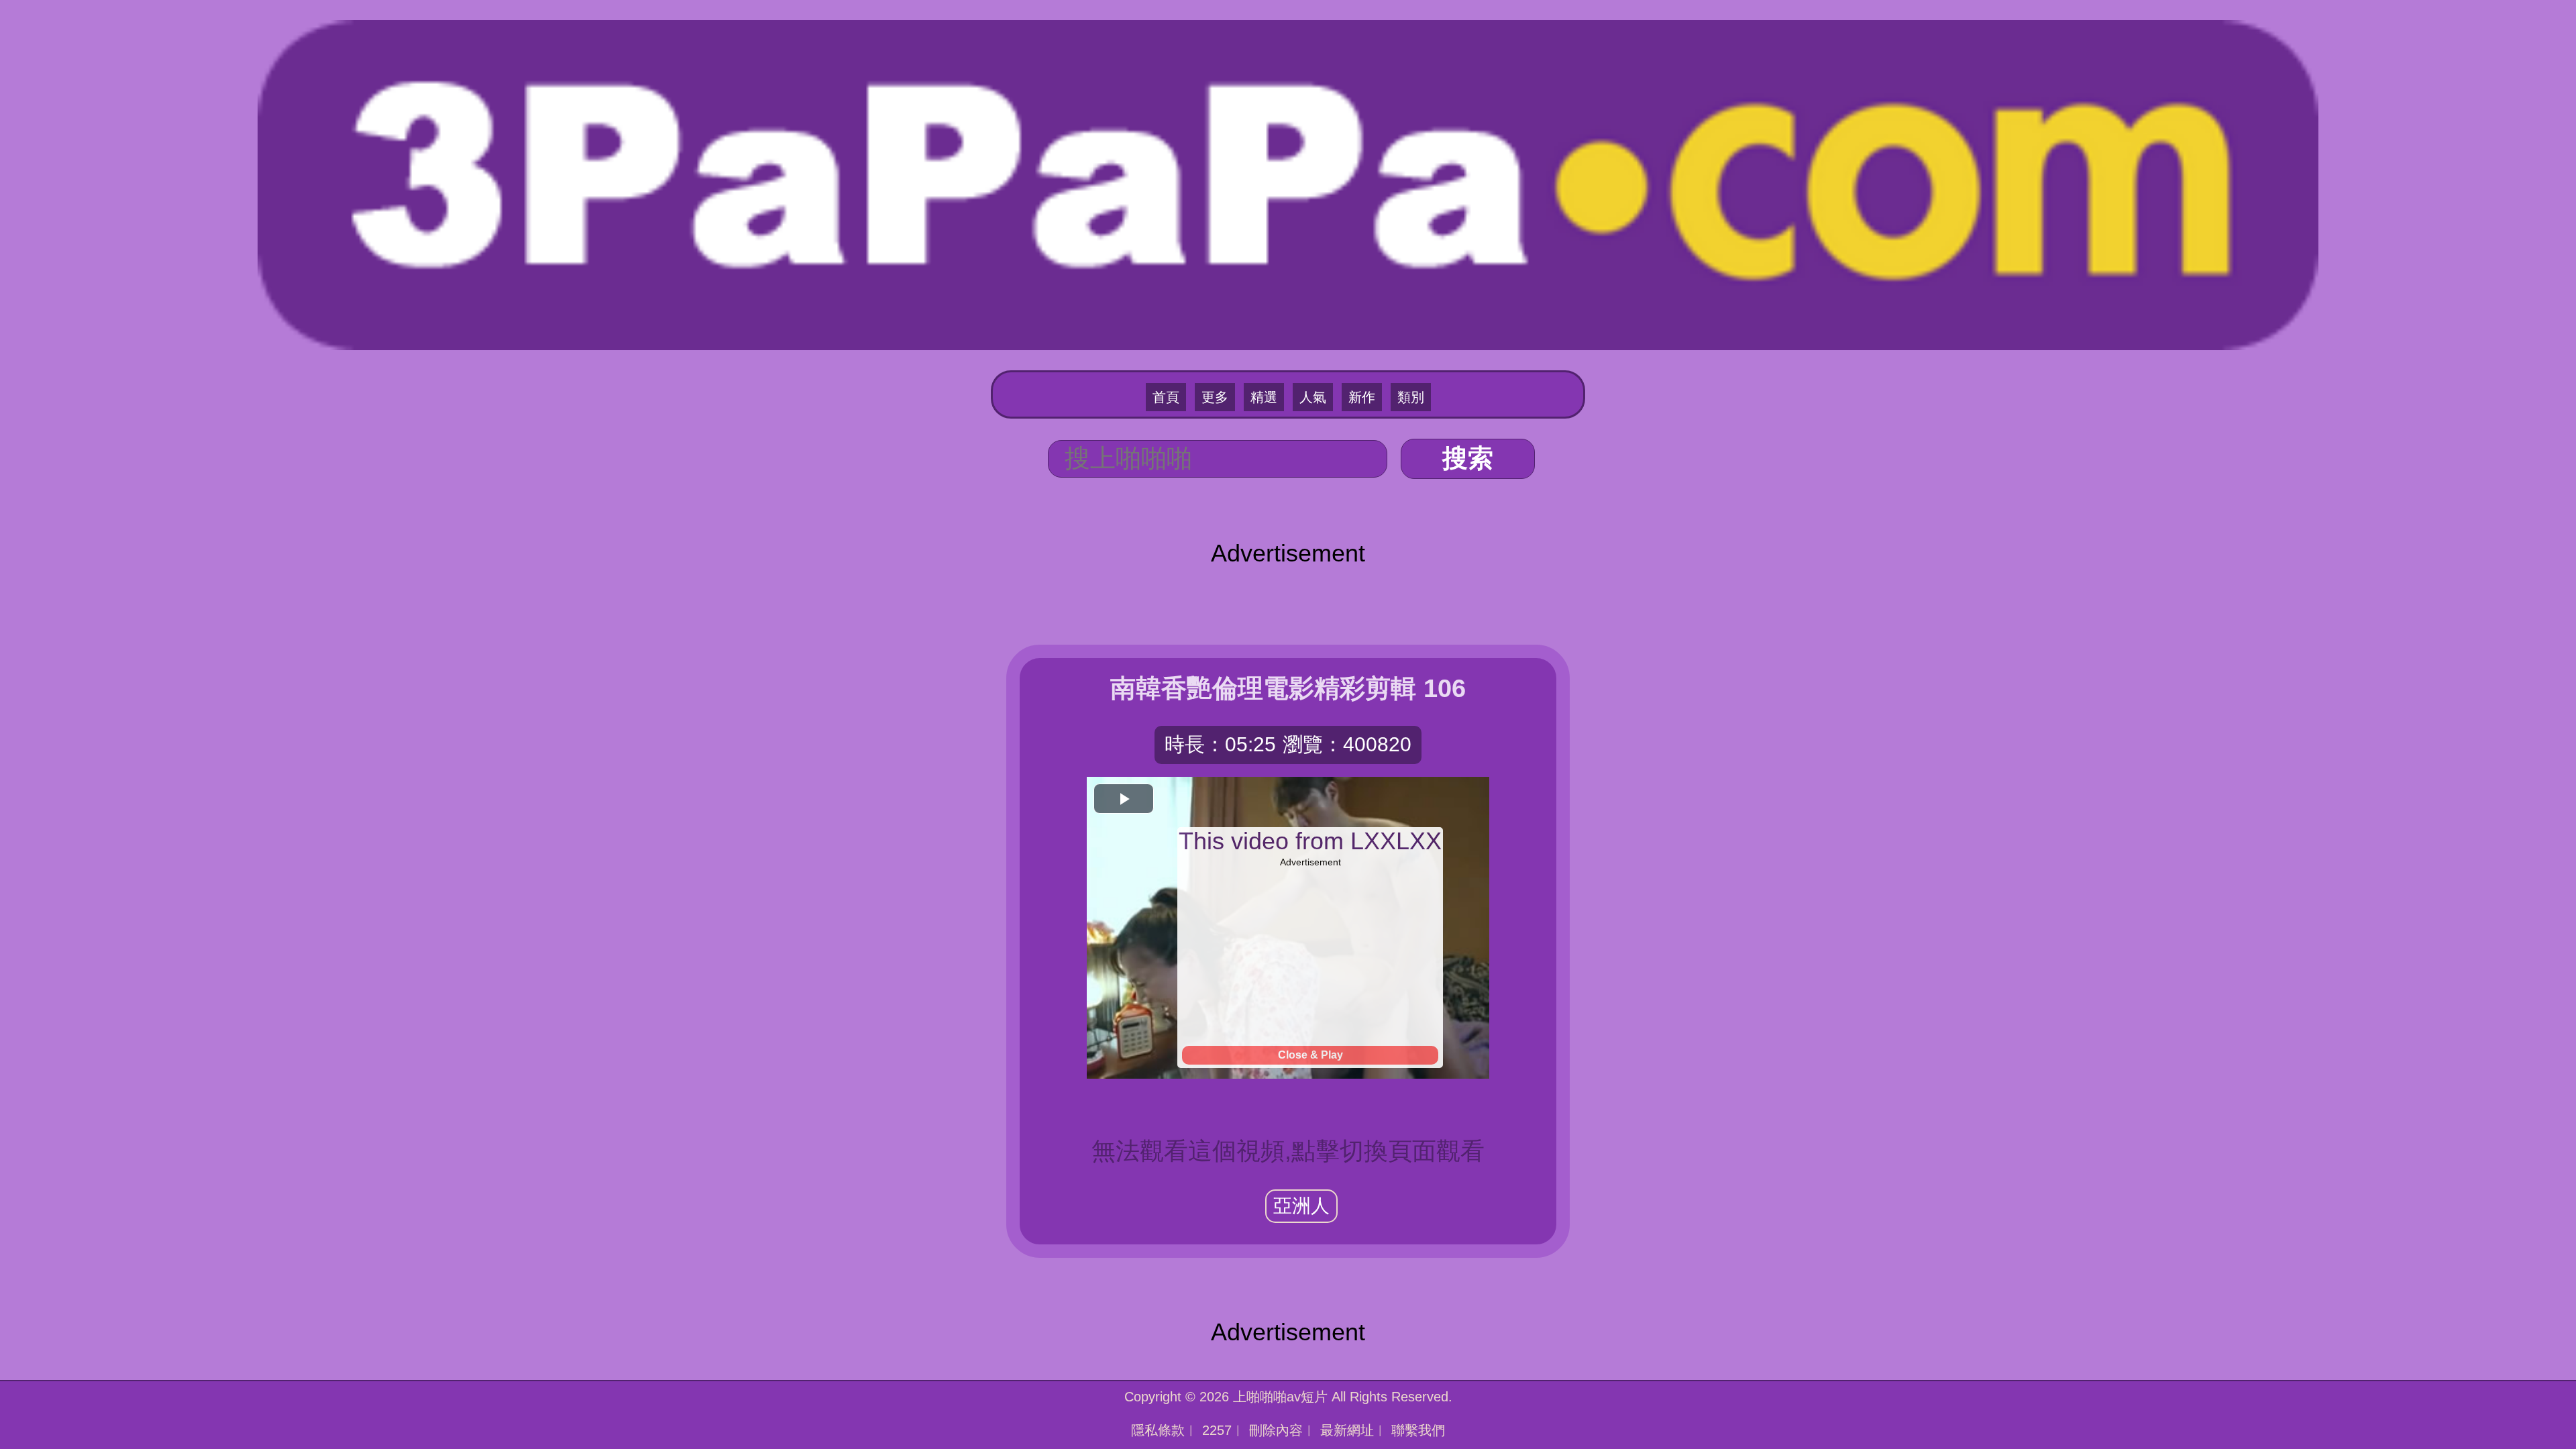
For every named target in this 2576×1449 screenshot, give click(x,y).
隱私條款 (1158, 1430)
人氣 (1313, 397)
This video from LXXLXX (1310, 841)
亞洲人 (1301, 1206)
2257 (1217, 1430)
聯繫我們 (1418, 1430)
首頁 (1166, 397)
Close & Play (1310, 1055)
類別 (1411, 397)
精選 (1264, 397)
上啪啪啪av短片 (1280, 1397)
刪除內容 (1276, 1430)
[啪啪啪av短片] (1288, 183)
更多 (1215, 397)
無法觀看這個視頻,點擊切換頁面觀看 (1288, 1151)
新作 (1362, 397)
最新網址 (1347, 1430)
